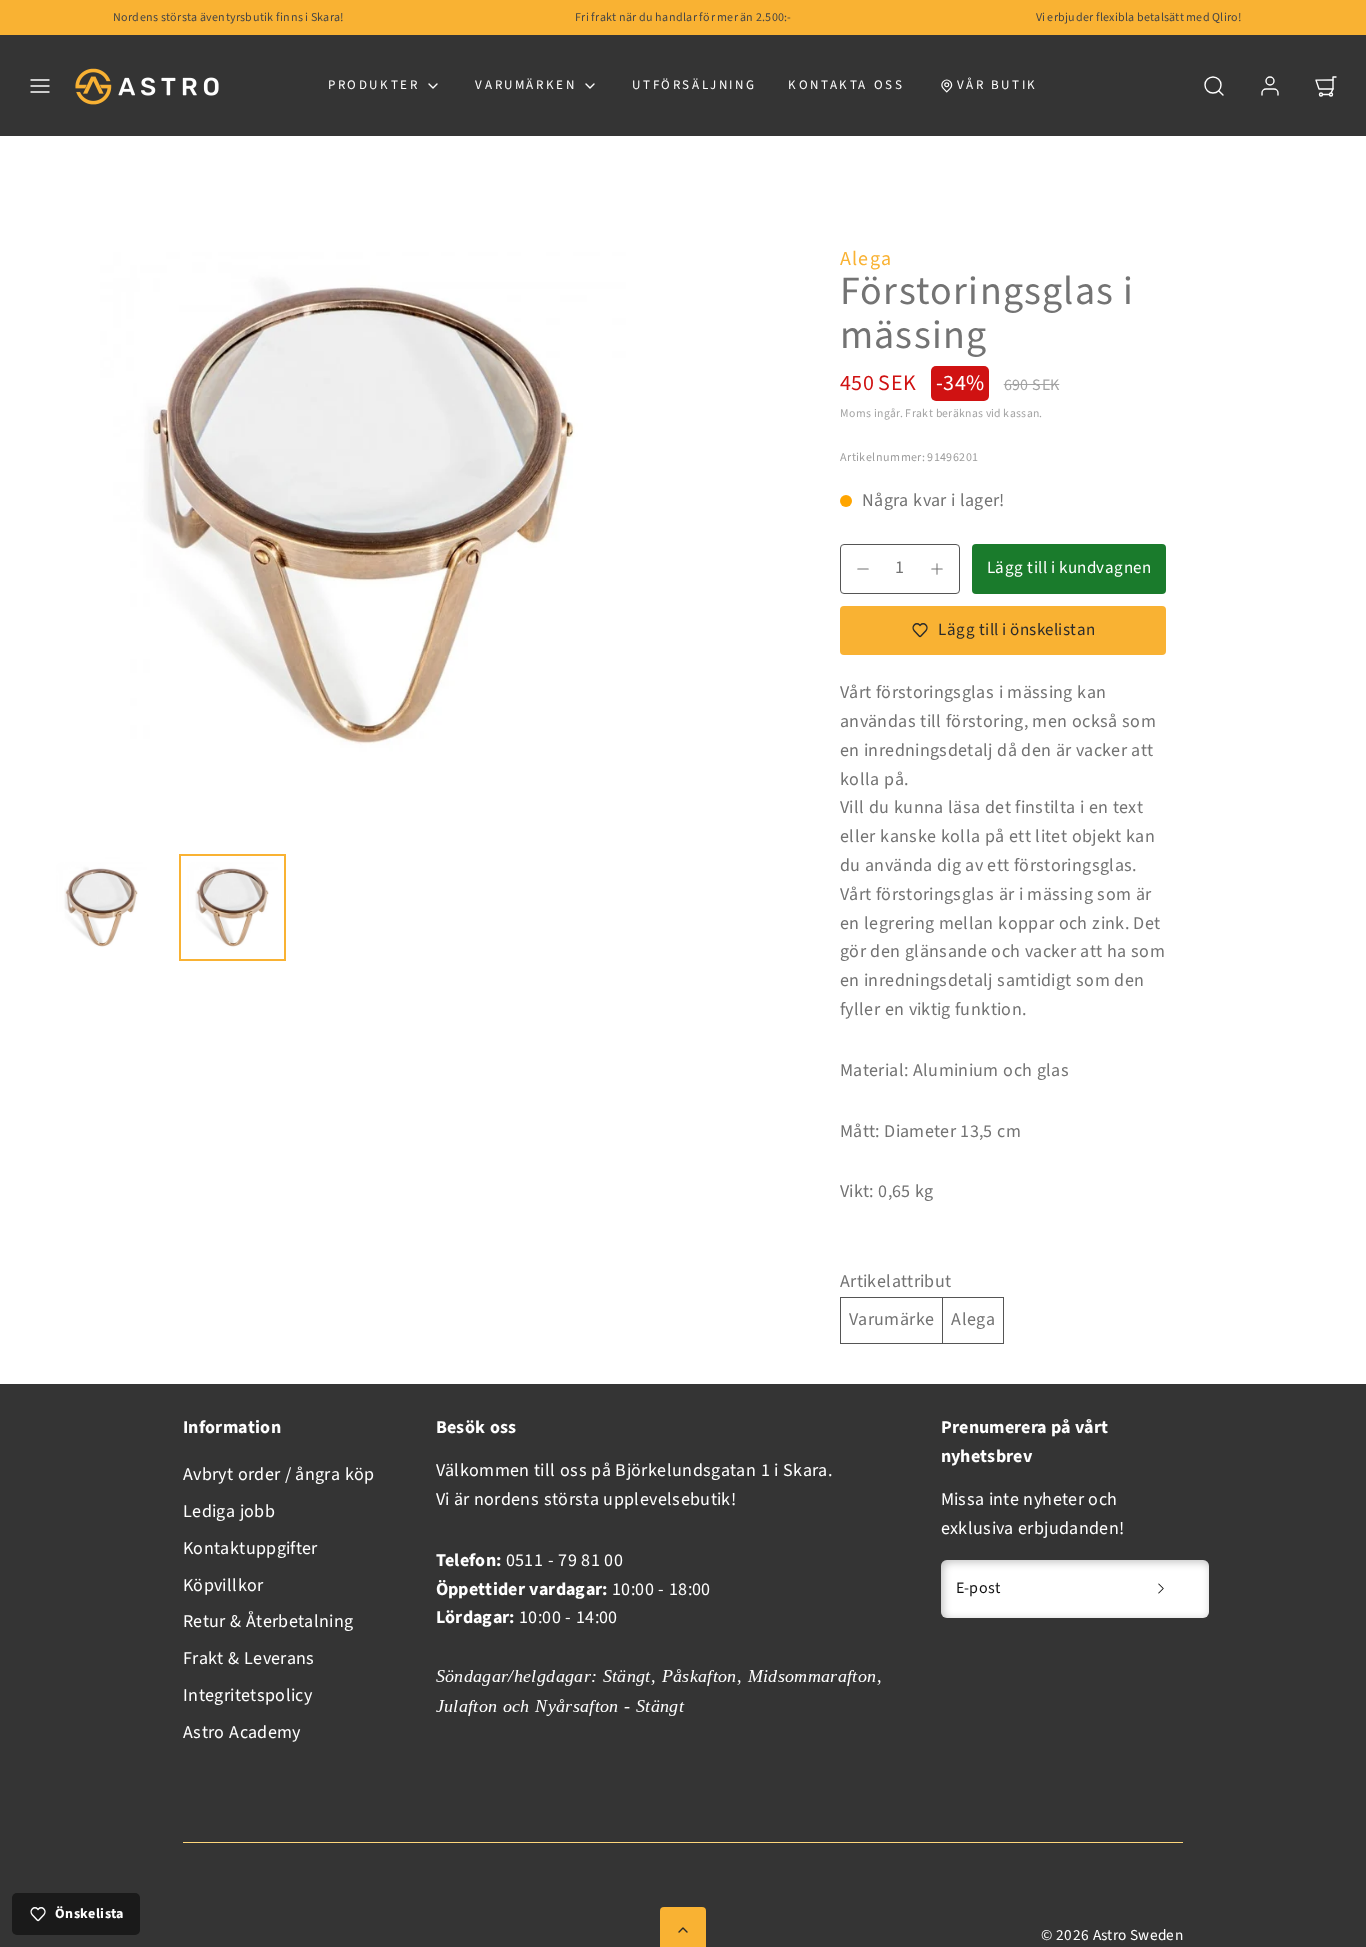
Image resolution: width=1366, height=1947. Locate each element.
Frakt (919, 413)
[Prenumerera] (1161, 1589)
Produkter (373, 85)
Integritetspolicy (247, 1695)
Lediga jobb (229, 1511)
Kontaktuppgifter (250, 1548)
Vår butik (997, 85)
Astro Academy (242, 1732)
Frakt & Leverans (249, 1658)
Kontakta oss (846, 85)
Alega (866, 259)
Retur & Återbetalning (268, 1621)
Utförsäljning (694, 85)
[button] (40, 86)
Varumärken (525, 85)
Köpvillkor (223, 1585)
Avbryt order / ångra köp (279, 1474)
